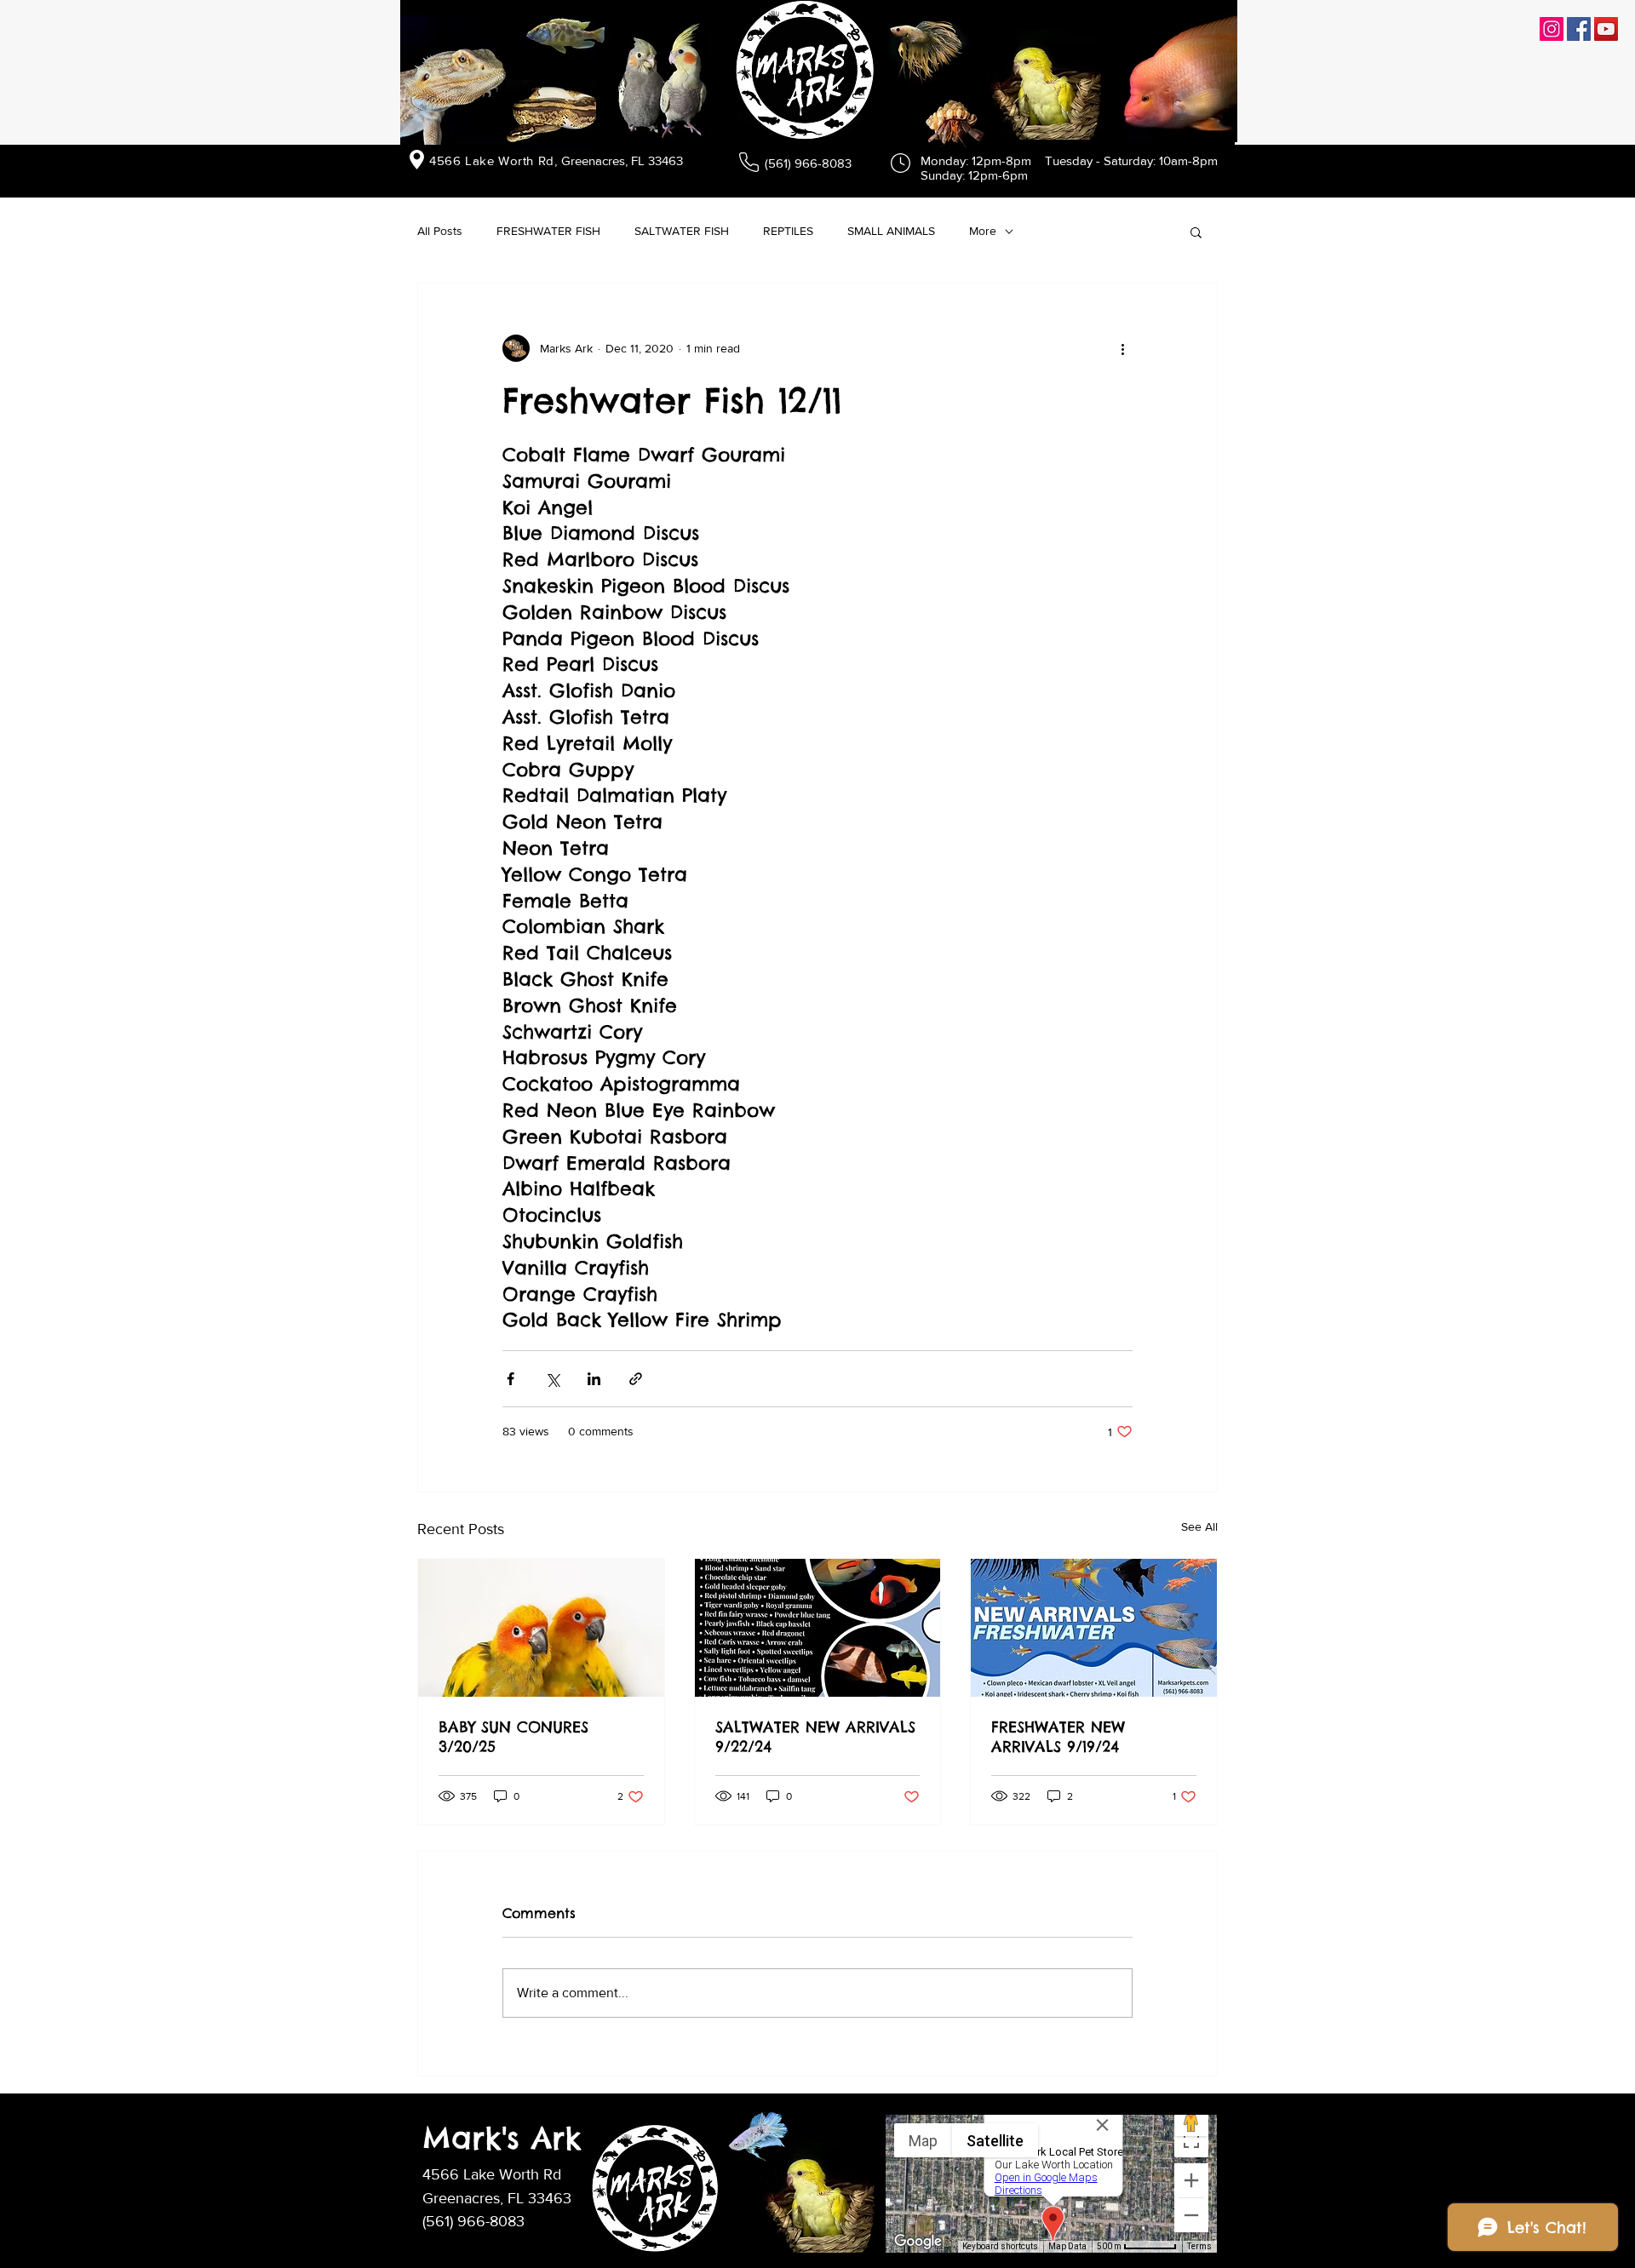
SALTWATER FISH (682, 231)
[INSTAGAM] (1552, 29)
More (983, 231)
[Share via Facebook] (511, 1379)
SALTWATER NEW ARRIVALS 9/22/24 (815, 1737)
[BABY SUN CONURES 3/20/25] (541, 1628)
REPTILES (788, 231)
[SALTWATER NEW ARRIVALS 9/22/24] (818, 1628)
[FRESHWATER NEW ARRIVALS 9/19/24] (1094, 1628)
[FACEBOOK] (1579, 29)
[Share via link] (636, 1379)
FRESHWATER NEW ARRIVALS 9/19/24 (1058, 1737)
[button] (1196, 232)
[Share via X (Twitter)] (552, 1379)
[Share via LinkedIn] (594, 1379)
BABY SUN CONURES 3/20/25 (513, 1737)
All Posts (440, 231)
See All (1199, 1526)
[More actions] (1122, 348)
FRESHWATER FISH (548, 231)
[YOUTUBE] (1606, 29)
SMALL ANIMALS (891, 231)
